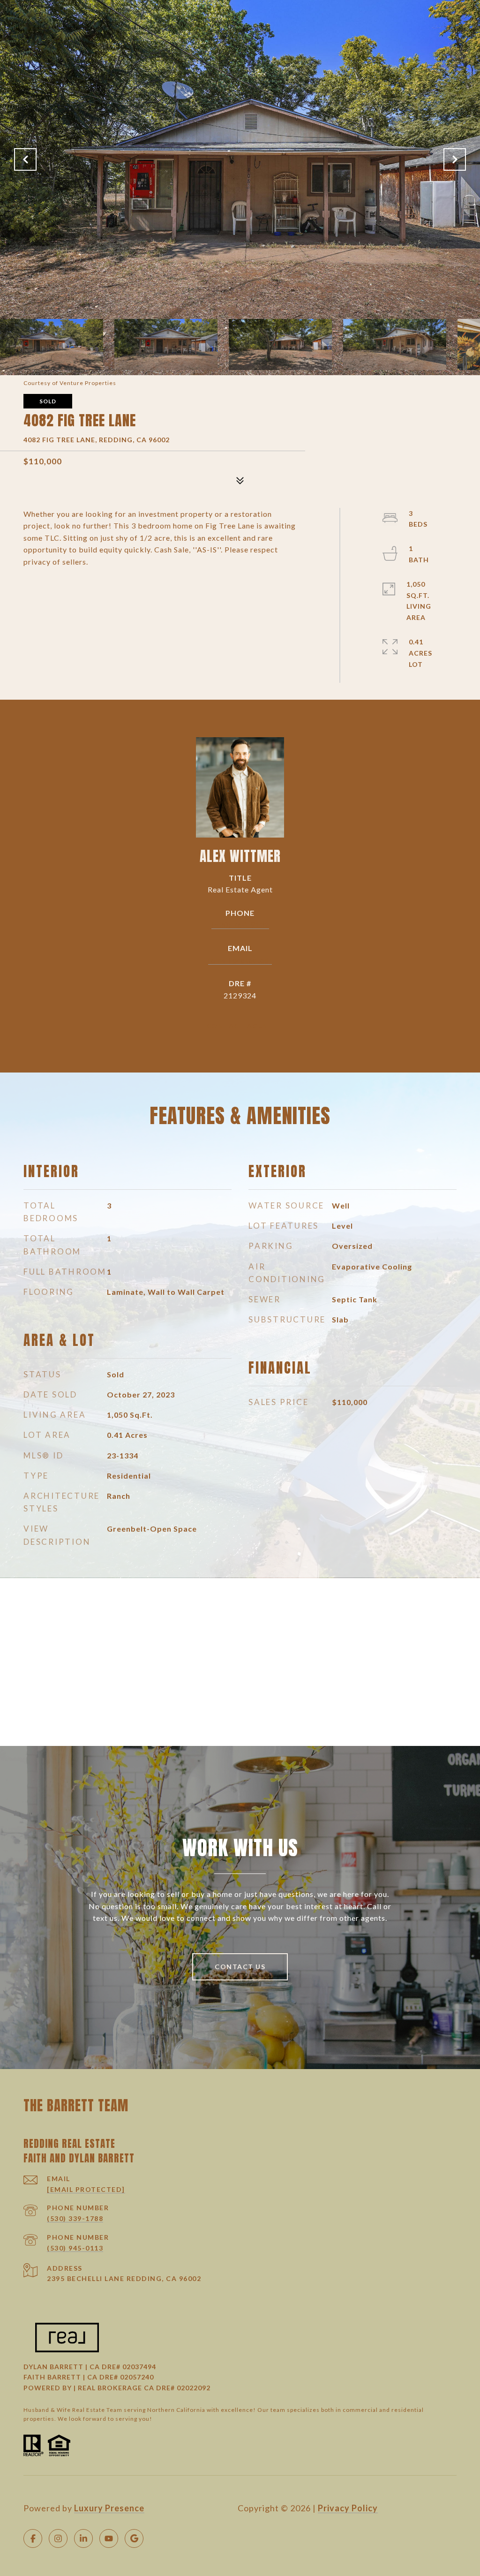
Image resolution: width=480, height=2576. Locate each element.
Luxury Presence (109, 2508)
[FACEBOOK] (33, 2538)
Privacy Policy (348, 2508)
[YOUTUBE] (109, 2538)
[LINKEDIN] (83, 2538)
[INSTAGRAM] (58, 2538)
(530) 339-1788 (75, 2218)
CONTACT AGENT (240, 1026)
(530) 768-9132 (240, 925)
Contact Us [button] (240, 1967)
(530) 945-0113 (75, 2248)
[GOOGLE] (134, 2538)
